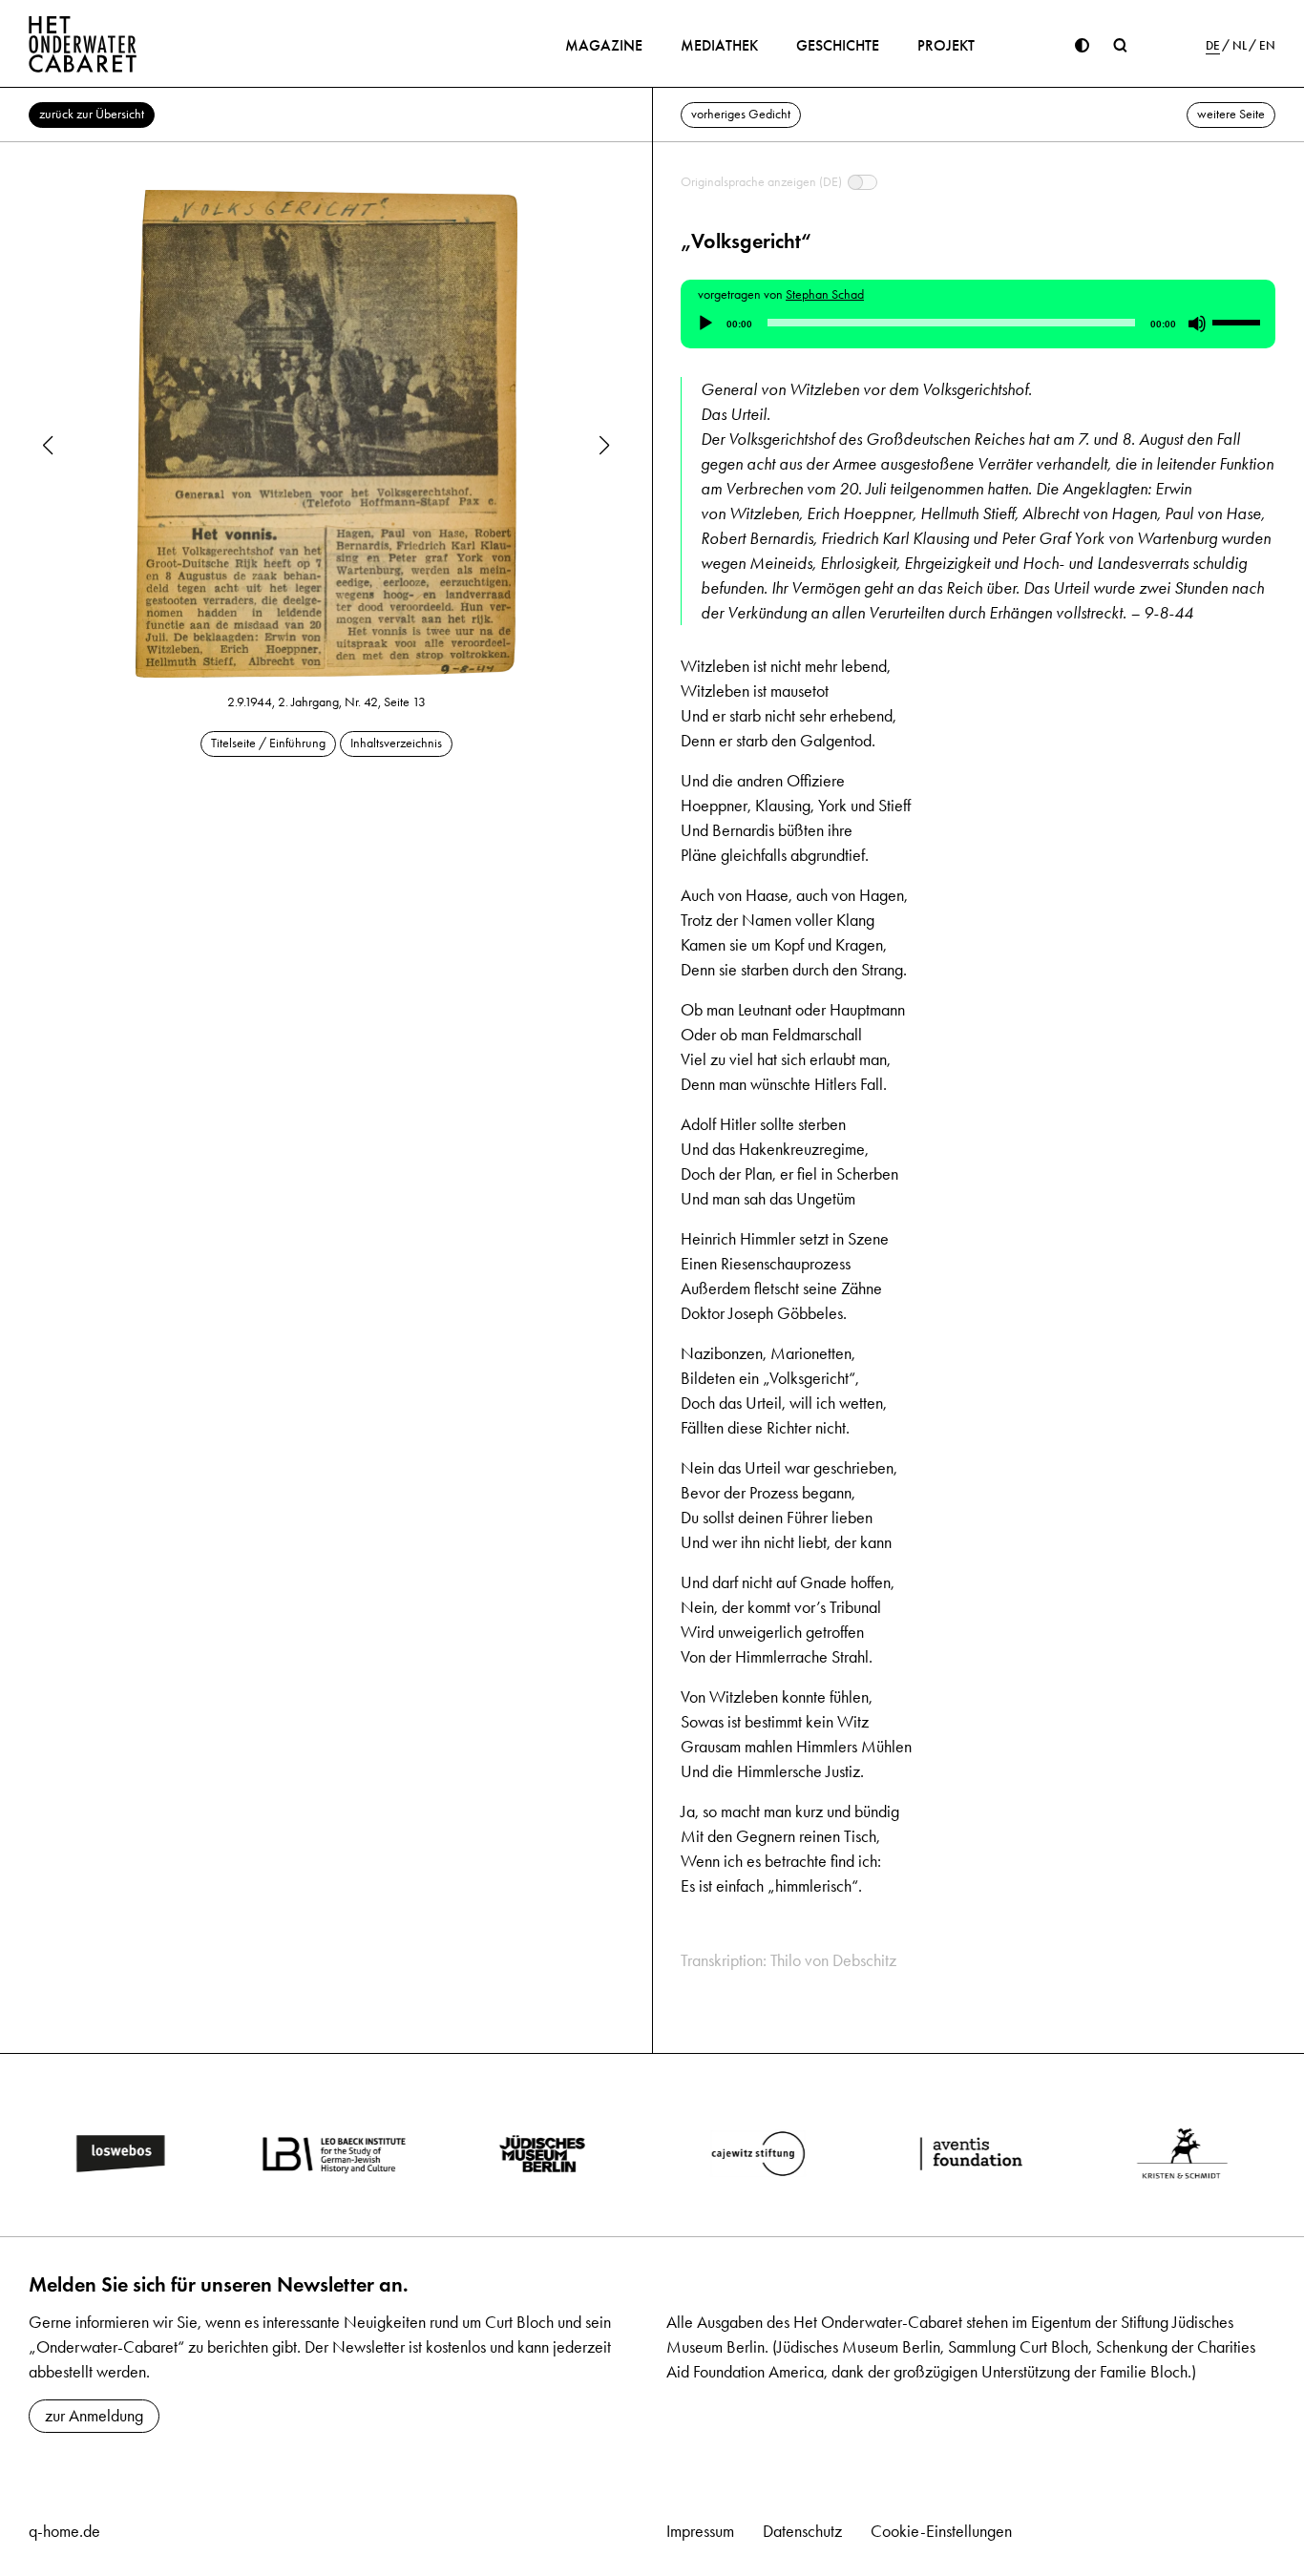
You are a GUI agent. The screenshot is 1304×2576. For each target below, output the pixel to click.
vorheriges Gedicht (741, 114)
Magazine (604, 45)
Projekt (946, 45)
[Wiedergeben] (705, 324)
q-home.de (64, 2531)
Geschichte (838, 45)
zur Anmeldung (94, 2416)
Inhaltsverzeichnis (396, 743)
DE (1213, 46)
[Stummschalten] (1197, 324)
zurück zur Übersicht (92, 114)
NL (1240, 46)
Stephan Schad (825, 294)
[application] (978, 324)
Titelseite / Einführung (268, 743)
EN (1267, 46)
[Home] (83, 44)
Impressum (700, 2531)
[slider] (1239, 322)
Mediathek (719, 45)
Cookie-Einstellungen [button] (941, 2531)
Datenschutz (802, 2531)
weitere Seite (1231, 114)
